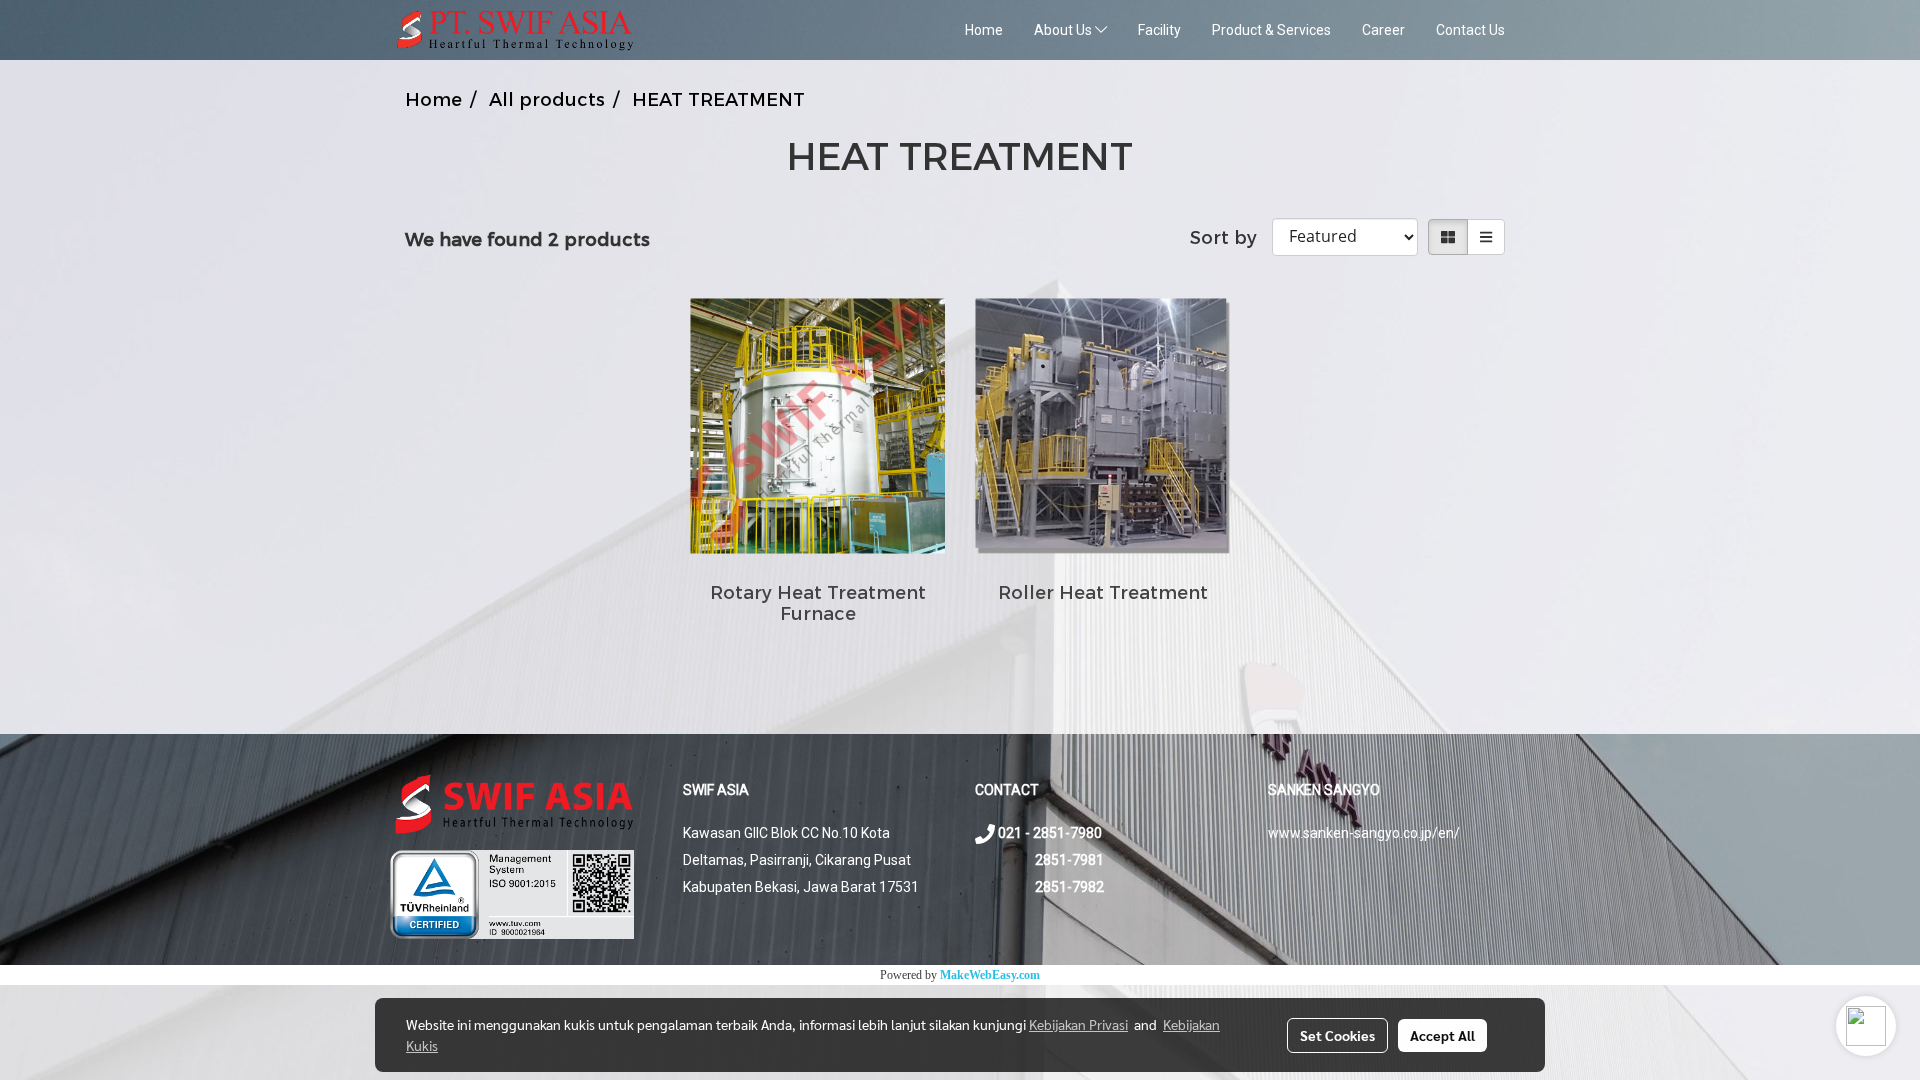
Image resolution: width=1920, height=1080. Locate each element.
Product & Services (1271, 30)
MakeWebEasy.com (990, 975)
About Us (1064, 30)
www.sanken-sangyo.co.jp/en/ (1364, 833)
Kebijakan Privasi (1078, 1024)
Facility (1159, 30)
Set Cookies (1337, 1035)
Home (984, 30)
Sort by (1231, 236)
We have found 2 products (527, 238)
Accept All (1442, 1035)
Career (1383, 30)
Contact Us (1470, 30)
